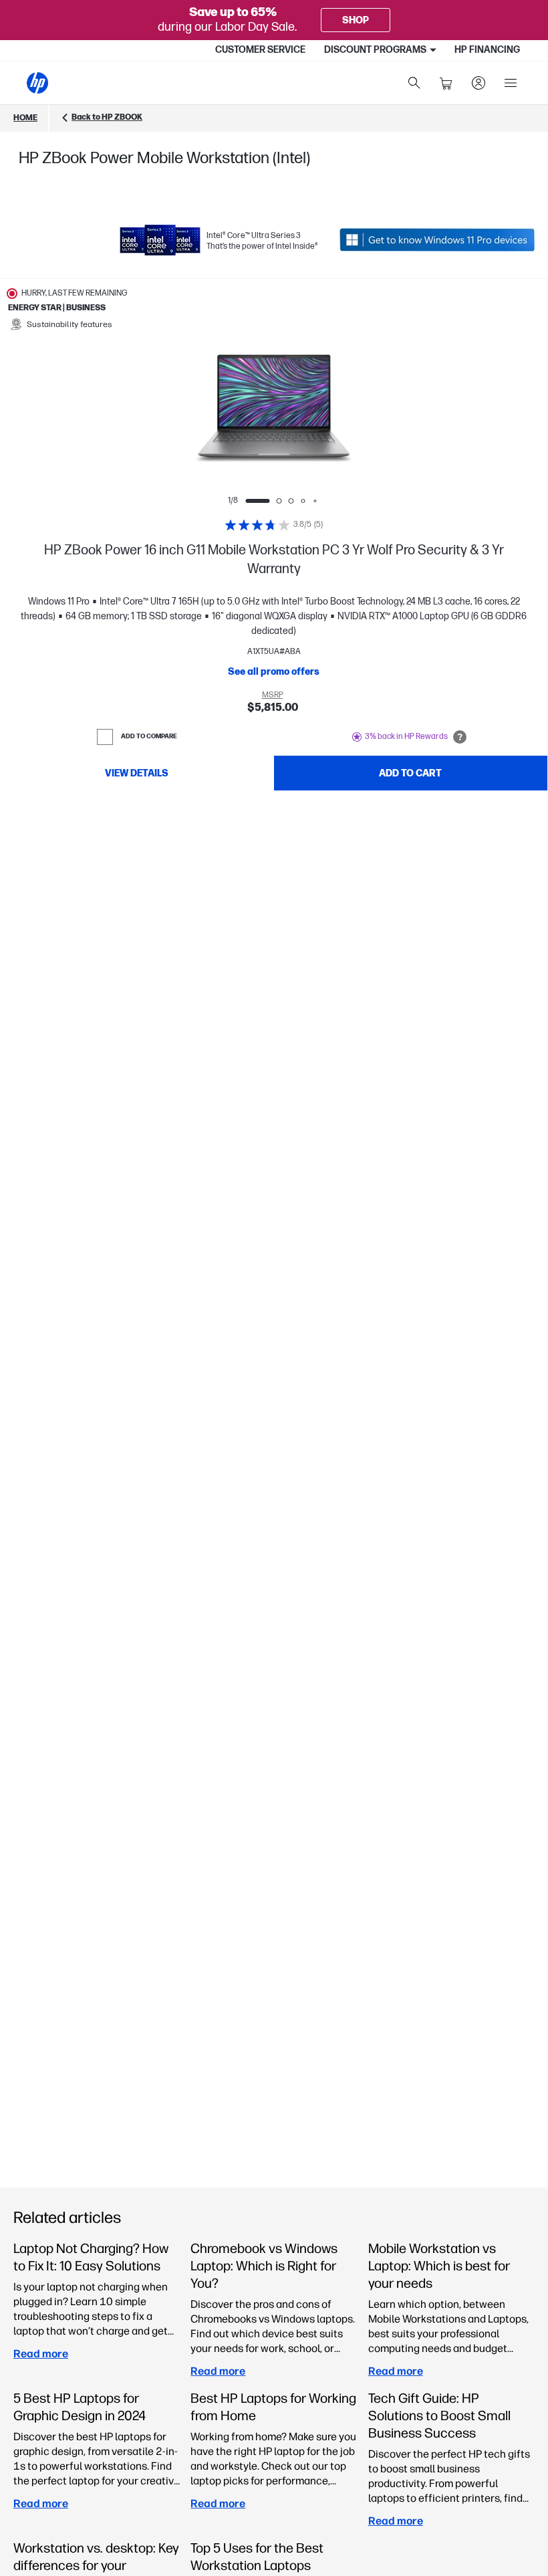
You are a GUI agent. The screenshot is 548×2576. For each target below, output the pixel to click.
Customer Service (260, 50)
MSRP (273, 695)
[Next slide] (389, 409)
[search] (414, 83)
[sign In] (478, 83)
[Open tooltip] (460, 737)
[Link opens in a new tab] (437, 240)
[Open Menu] (511, 83)
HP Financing (487, 50)
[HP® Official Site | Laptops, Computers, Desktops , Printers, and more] (37, 83)
